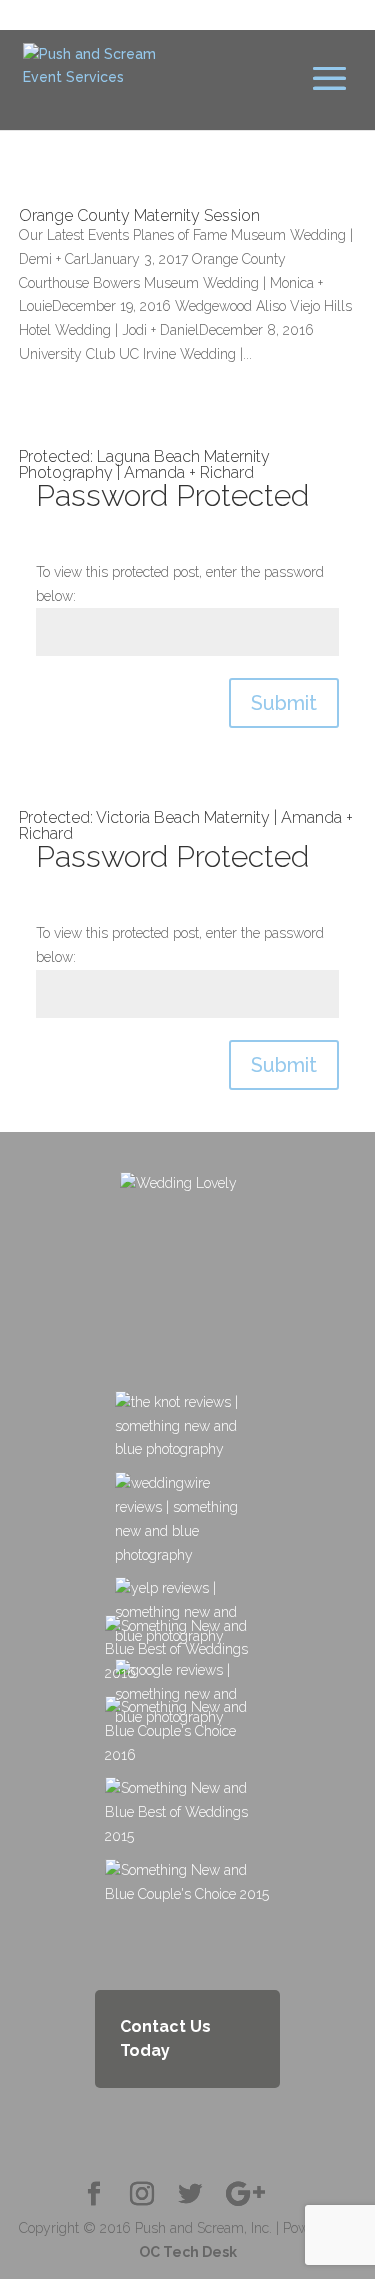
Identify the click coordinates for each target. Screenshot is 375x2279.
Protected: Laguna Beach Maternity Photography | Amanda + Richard (144, 464)
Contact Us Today (165, 2038)
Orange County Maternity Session (139, 215)
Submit (284, 703)
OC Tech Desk (188, 2252)
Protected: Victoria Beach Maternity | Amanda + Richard (186, 825)
